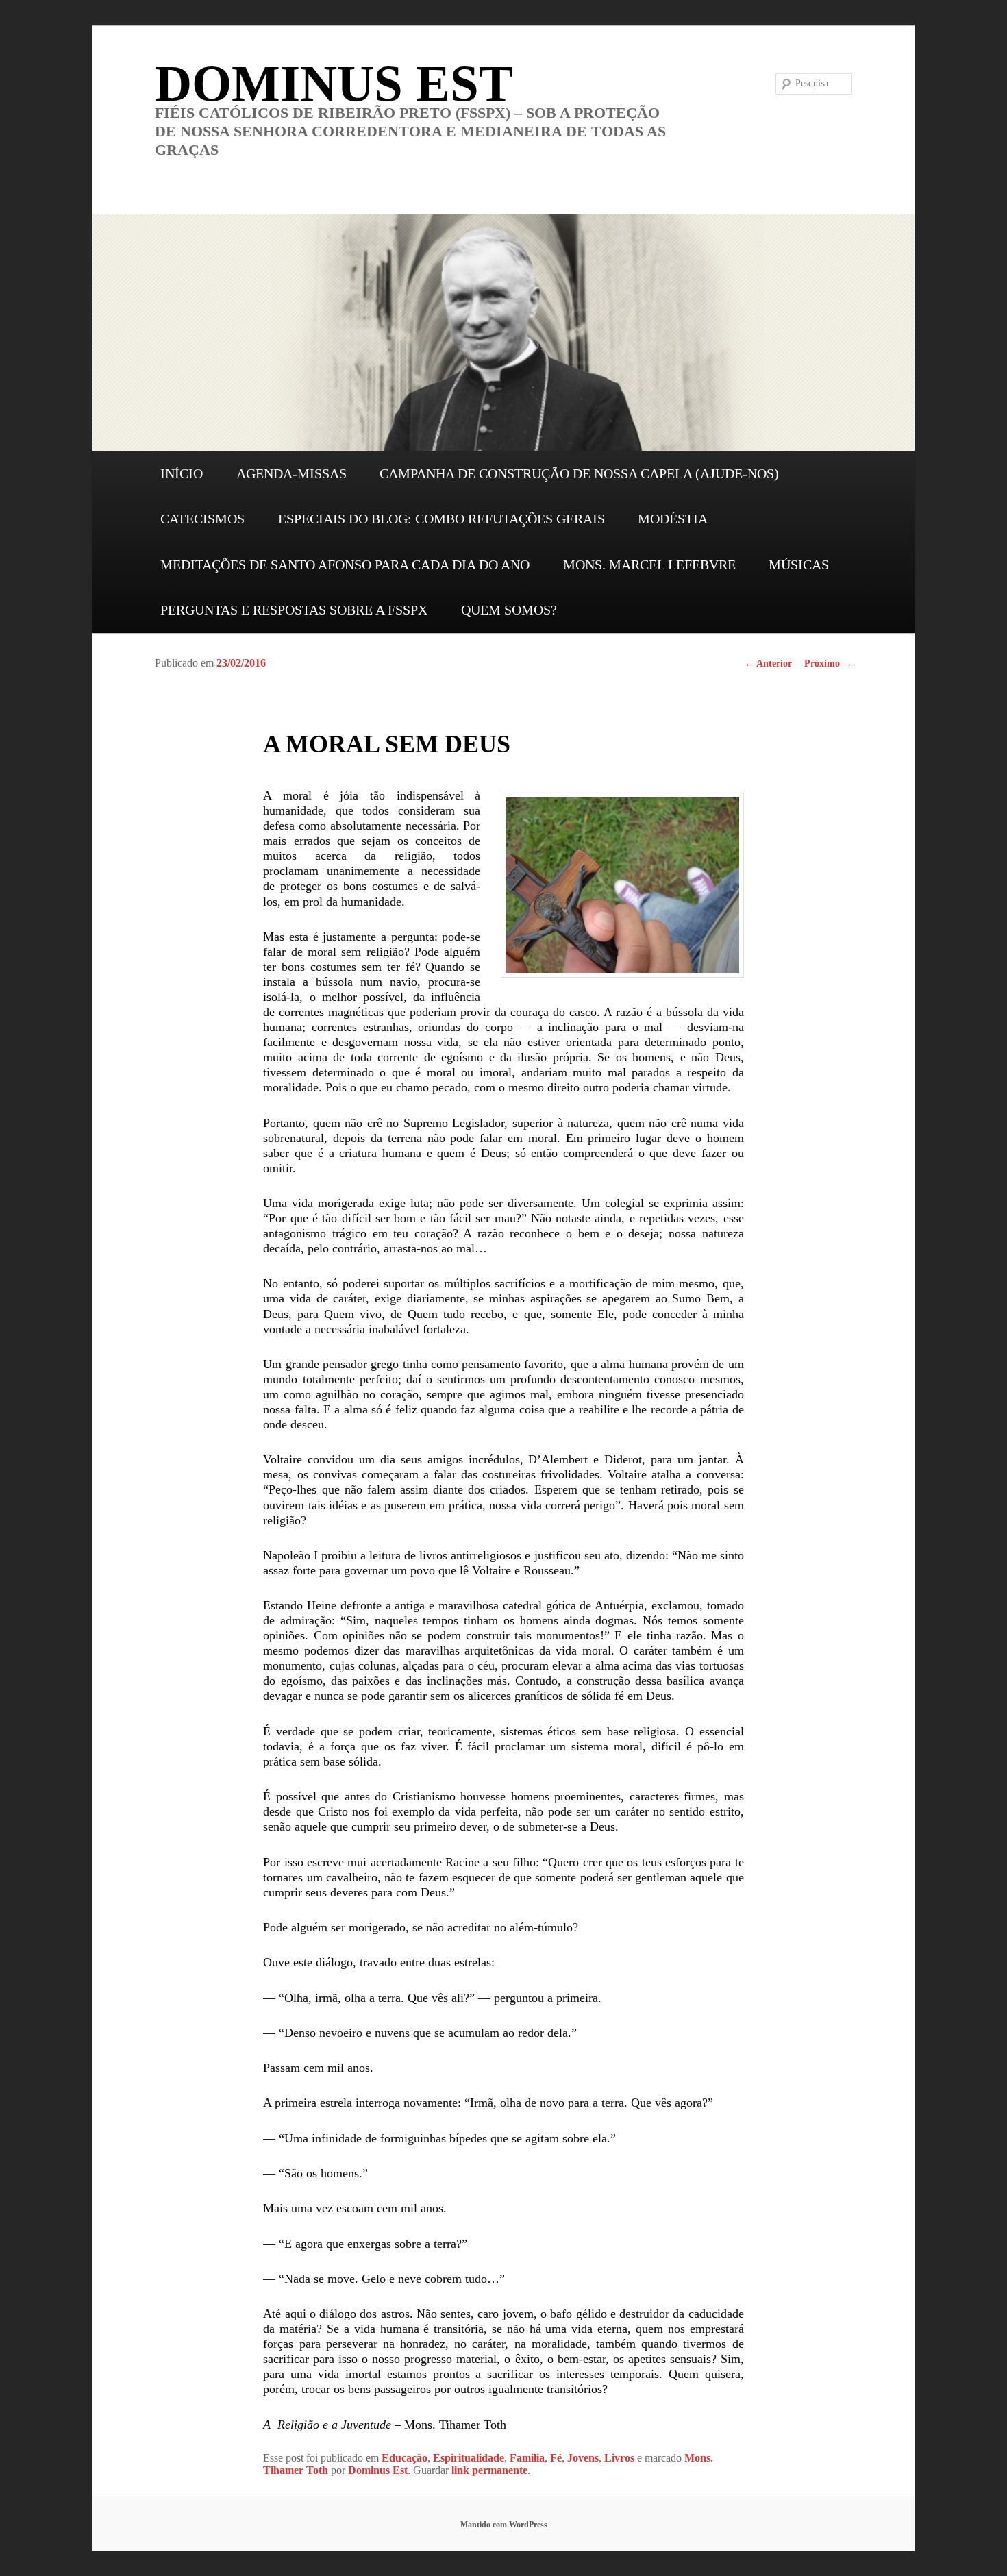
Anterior (768, 664)
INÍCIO (182, 473)
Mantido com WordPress (504, 2525)
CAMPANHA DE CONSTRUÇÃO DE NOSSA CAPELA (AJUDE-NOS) (579, 473)
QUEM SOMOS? (509, 610)
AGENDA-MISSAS (291, 473)
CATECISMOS (202, 519)
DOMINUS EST (334, 83)
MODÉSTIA (673, 519)
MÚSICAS (799, 565)
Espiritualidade (469, 2458)
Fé (556, 2458)
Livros (619, 2458)
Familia (527, 2458)
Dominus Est (378, 2470)
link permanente (489, 2470)
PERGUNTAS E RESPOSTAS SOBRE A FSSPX (294, 610)
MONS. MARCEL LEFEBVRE (649, 565)
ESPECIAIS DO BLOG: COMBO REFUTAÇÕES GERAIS (442, 519)
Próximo (828, 664)
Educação (405, 2458)
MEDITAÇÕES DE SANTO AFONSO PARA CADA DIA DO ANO (345, 565)
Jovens (583, 2458)
